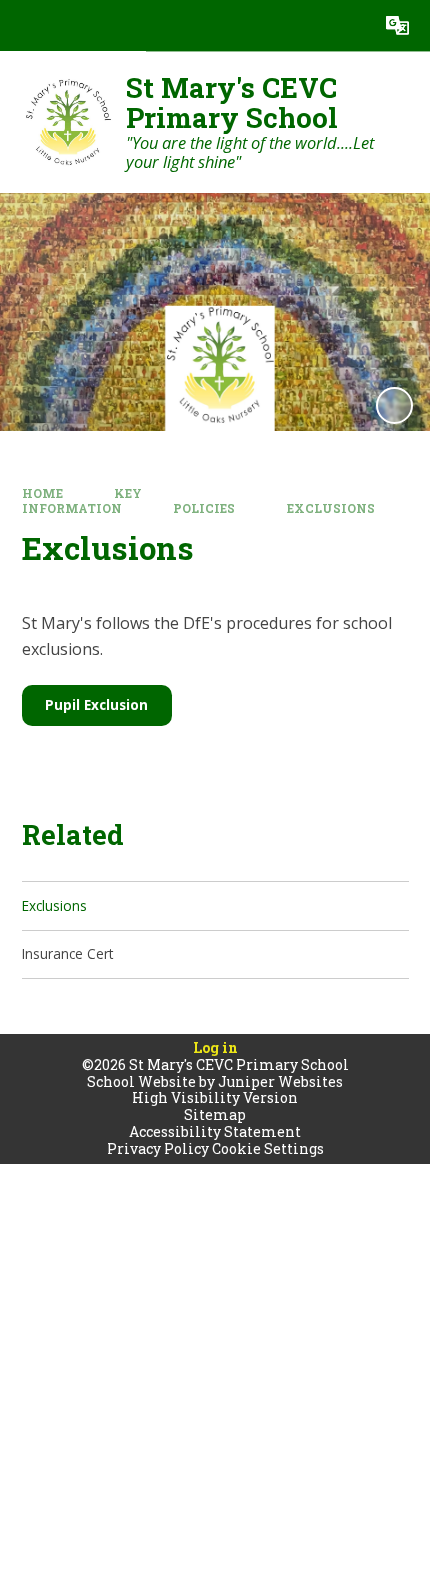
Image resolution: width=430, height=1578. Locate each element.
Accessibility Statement (215, 1131)
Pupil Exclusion (96, 704)
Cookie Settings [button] (268, 1148)
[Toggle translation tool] (397, 25)
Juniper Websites (280, 1081)
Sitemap (215, 1114)
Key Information (82, 501)
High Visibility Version (215, 1097)
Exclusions (331, 508)
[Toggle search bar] (346, 25)
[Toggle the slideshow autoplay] (394, 405)
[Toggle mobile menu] (25, 25)
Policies (204, 508)
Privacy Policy (158, 1148)
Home (42, 493)
